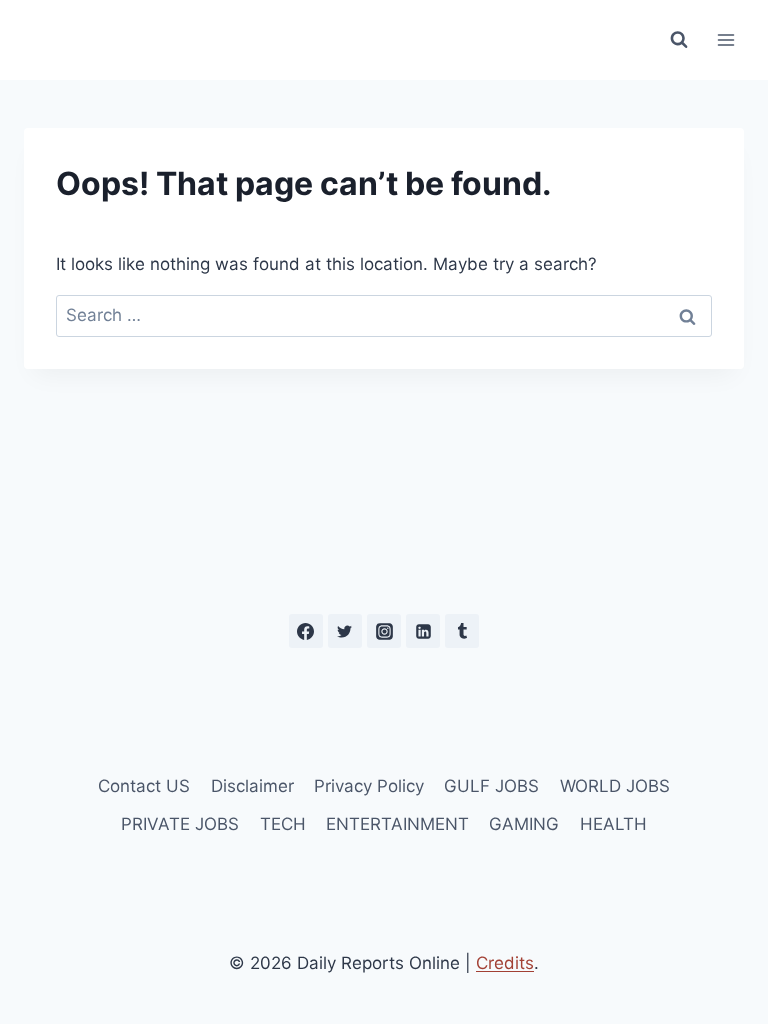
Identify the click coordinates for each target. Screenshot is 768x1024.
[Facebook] (306, 631)
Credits (505, 963)
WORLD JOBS (615, 786)
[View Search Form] (679, 40)
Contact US (144, 786)
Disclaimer (252, 786)
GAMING (524, 824)
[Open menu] (725, 39)
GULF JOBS (491, 786)
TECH (283, 824)
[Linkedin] (423, 631)
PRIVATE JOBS (180, 824)
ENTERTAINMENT (397, 824)
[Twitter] (345, 631)
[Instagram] (384, 631)
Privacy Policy (369, 786)
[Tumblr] (462, 631)
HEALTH (613, 824)
